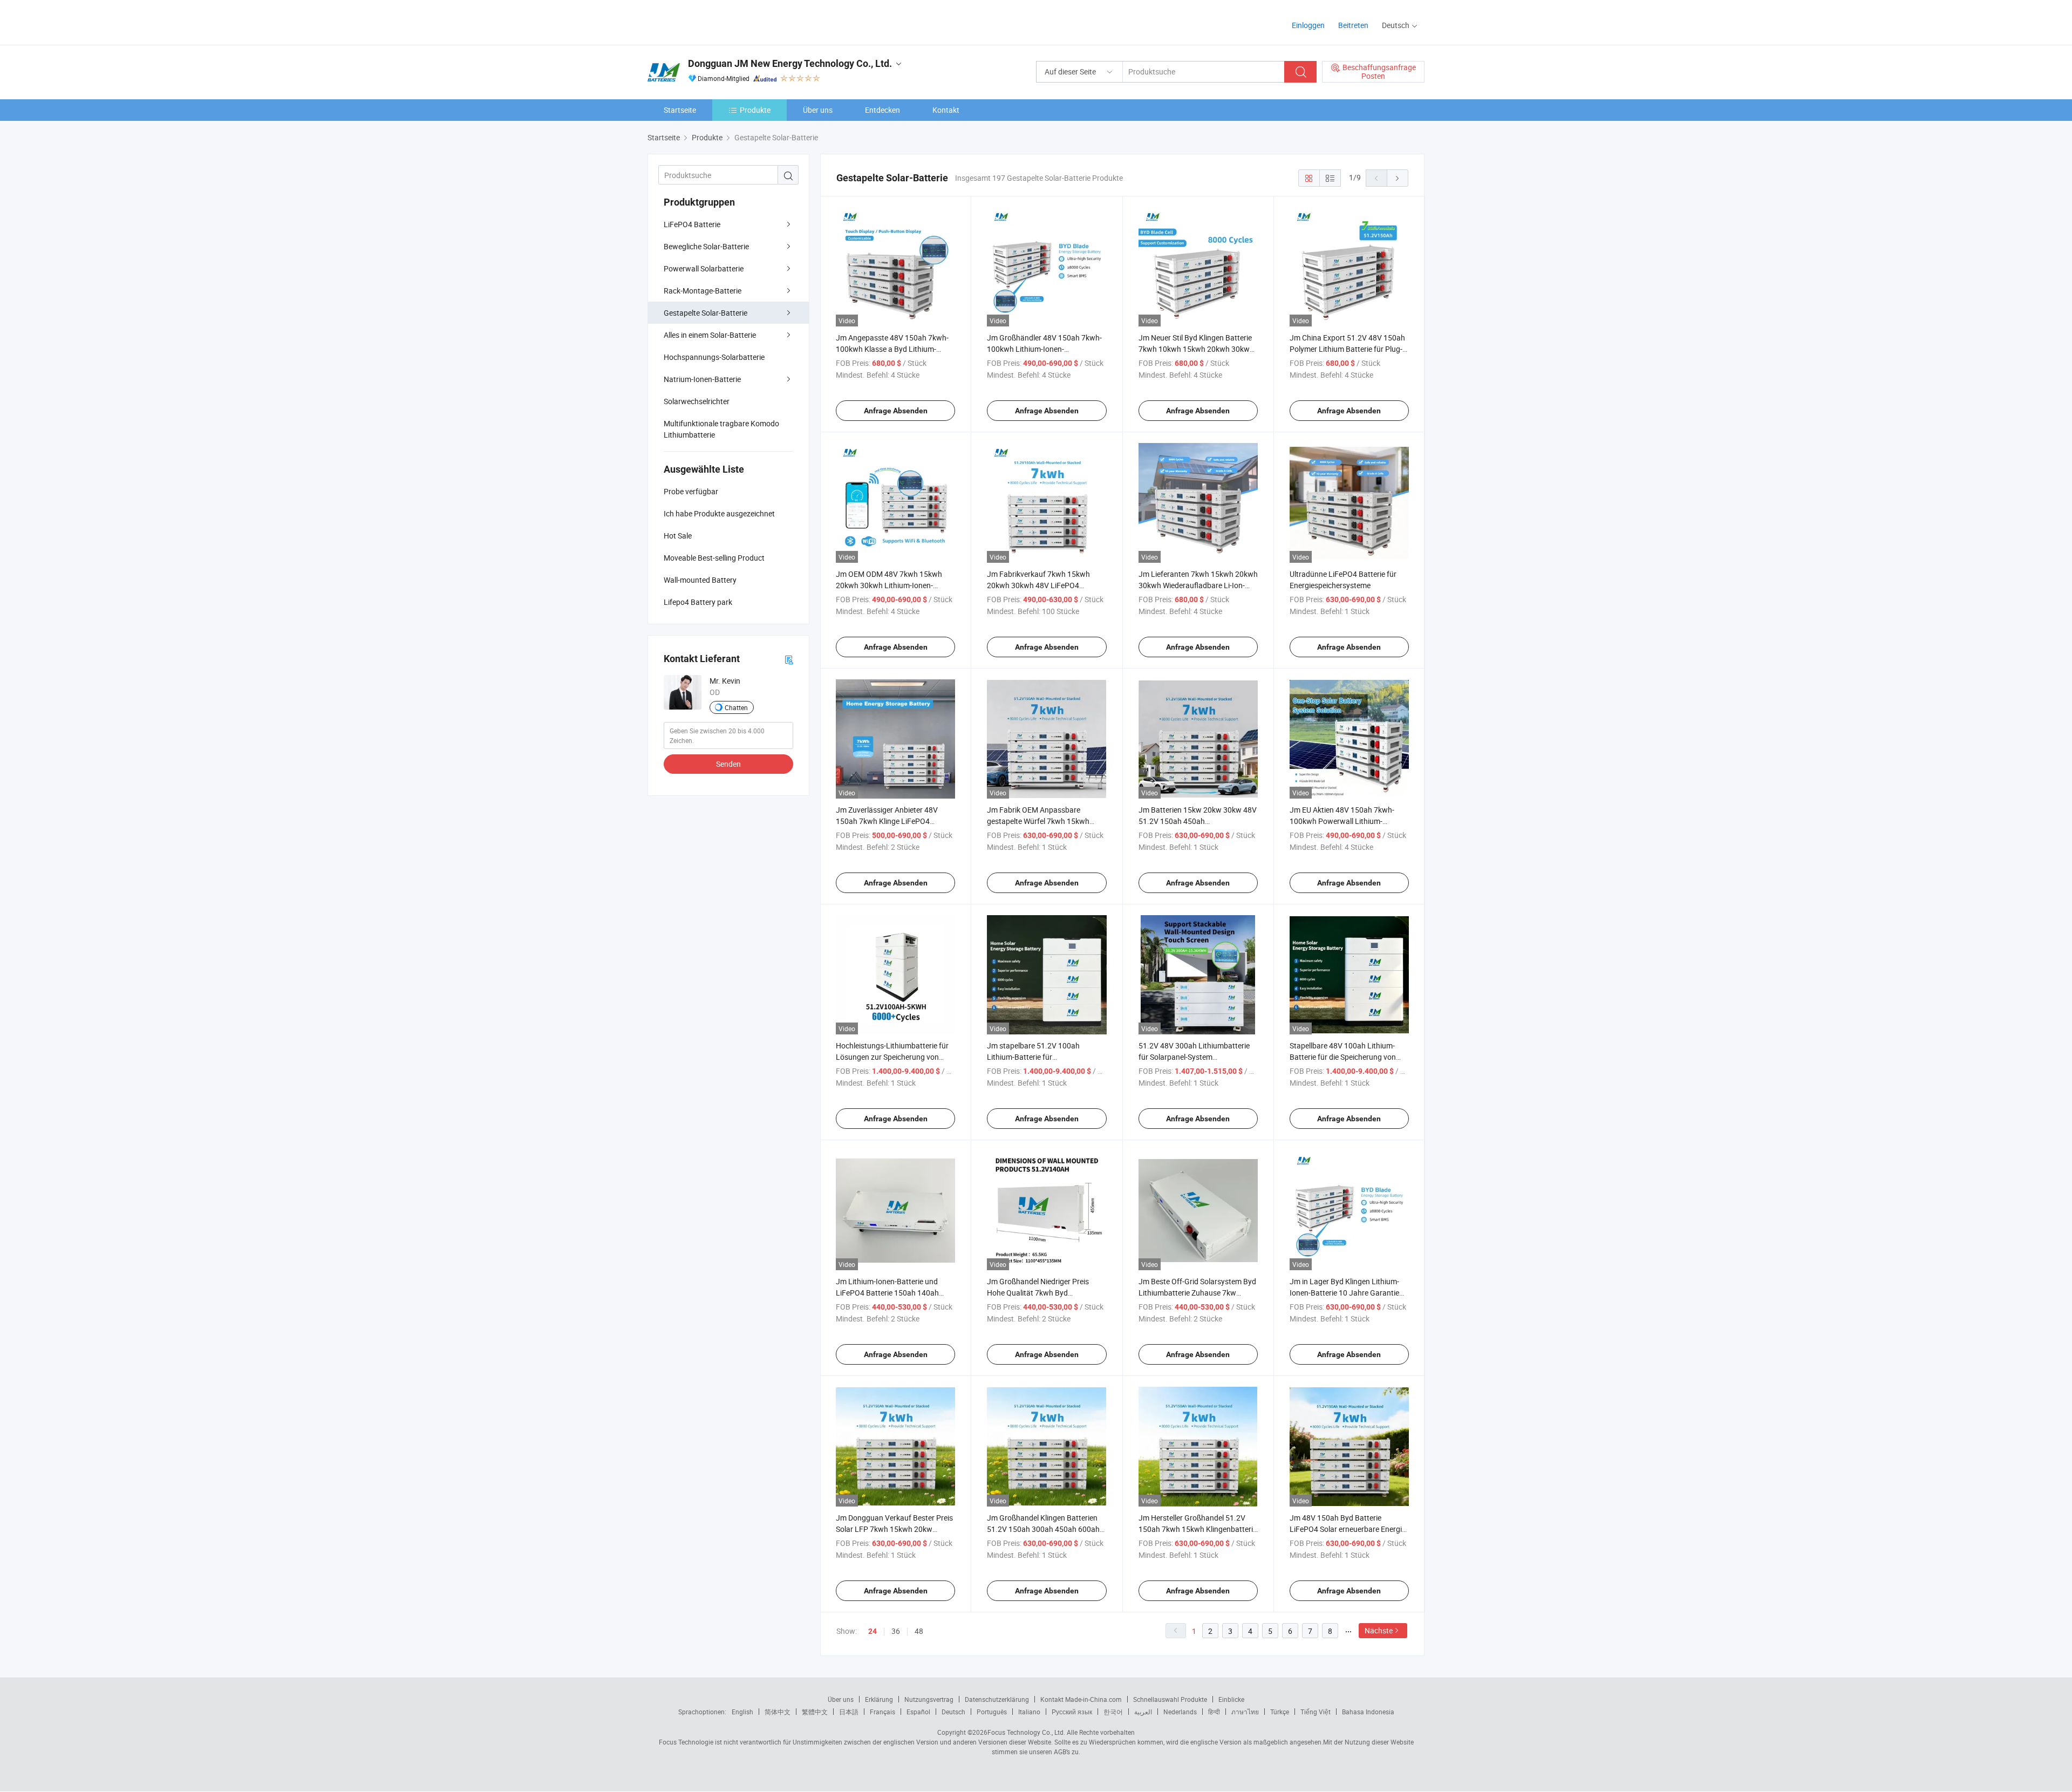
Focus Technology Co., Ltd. (1026, 1732)
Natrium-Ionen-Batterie (702, 379)
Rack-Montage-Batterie (703, 291)
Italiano (1029, 1712)
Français (882, 1712)
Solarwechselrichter (697, 401)
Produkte (755, 110)
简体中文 (778, 1712)
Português (992, 1712)
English (742, 1712)
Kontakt (946, 110)
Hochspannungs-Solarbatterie (714, 357)
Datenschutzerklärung (997, 1699)
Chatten (736, 707)
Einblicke (1231, 1699)
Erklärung (879, 1699)
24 (873, 1631)
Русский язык (1072, 1712)
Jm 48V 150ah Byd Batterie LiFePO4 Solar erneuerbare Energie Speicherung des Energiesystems (1348, 1529)
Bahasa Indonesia (1368, 1712)
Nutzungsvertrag (929, 1699)
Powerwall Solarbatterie (704, 268)
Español (918, 1712)
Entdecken (882, 110)
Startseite (680, 110)
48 (919, 1631)
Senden (728, 764)
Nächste (1379, 1630)
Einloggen (1308, 25)
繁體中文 (815, 1712)
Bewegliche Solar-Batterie (706, 246)
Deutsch (953, 1712)
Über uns (818, 110)
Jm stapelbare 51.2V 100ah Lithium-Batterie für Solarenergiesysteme (1033, 1057)
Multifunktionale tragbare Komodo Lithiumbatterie (721, 429)
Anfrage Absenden (896, 411)
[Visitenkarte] (789, 659)
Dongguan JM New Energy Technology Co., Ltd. (790, 63)
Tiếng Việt (1316, 1712)
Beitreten (1353, 25)
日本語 (849, 1712)
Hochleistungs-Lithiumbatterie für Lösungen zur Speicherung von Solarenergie (892, 1057)
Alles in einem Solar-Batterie (710, 335)
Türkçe (1280, 1712)
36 (896, 1631)
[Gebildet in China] (717, 21)
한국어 (1113, 1712)
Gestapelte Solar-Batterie (706, 313)
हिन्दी (1214, 1712)
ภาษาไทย (1245, 1712)
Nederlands (1180, 1712)
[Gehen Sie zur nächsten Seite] (1398, 178)
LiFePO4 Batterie (692, 224)
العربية (1143, 1712)
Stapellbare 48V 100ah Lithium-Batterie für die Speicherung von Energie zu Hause (1343, 1057)
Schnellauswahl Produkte (1170, 1699)
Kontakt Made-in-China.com (1081, 1699)
